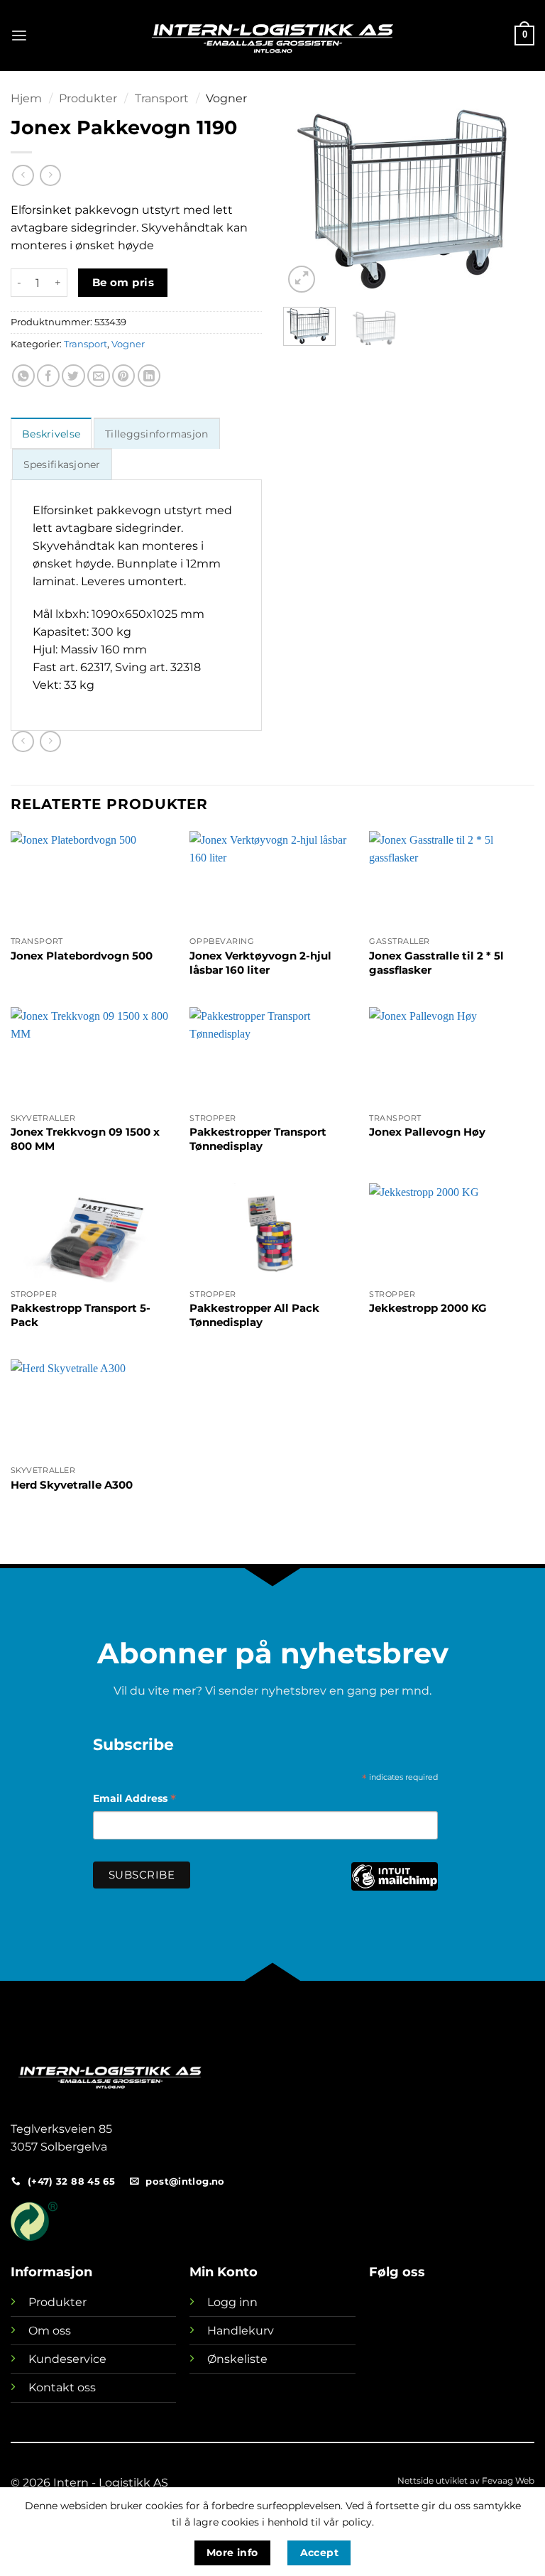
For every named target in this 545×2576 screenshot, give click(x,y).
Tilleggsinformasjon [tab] (156, 434)
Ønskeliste (237, 2359)
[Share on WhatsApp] (23, 376)
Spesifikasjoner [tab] (62, 464)
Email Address (134, 1800)
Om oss (50, 2331)
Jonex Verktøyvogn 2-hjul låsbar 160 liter (260, 963)
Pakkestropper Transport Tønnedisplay (258, 1139)
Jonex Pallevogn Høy (427, 1132)
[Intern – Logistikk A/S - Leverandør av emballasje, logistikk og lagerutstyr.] (272, 36)
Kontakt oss (62, 2387)
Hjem (26, 98)
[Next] (512, 194)
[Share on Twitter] (73, 376)
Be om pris (123, 282)
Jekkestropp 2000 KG (428, 1308)
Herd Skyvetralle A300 (72, 1485)
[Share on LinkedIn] (149, 376)
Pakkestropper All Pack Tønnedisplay (254, 1315)
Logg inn (232, 2302)
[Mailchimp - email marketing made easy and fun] (394, 1887)
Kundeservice (67, 2359)
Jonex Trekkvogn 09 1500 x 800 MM (85, 1139)
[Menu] (19, 36)
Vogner (226, 98)
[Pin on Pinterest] (123, 376)
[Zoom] (302, 279)
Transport (162, 98)
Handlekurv (241, 2331)
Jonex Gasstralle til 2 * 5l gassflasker (436, 963)
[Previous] (306, 194)
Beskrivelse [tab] (51, 434)
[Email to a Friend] (99, 376)
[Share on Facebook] (48, 376)
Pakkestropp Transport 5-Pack (81, 1315)
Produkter (88, 98)
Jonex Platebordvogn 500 (82, 956)
